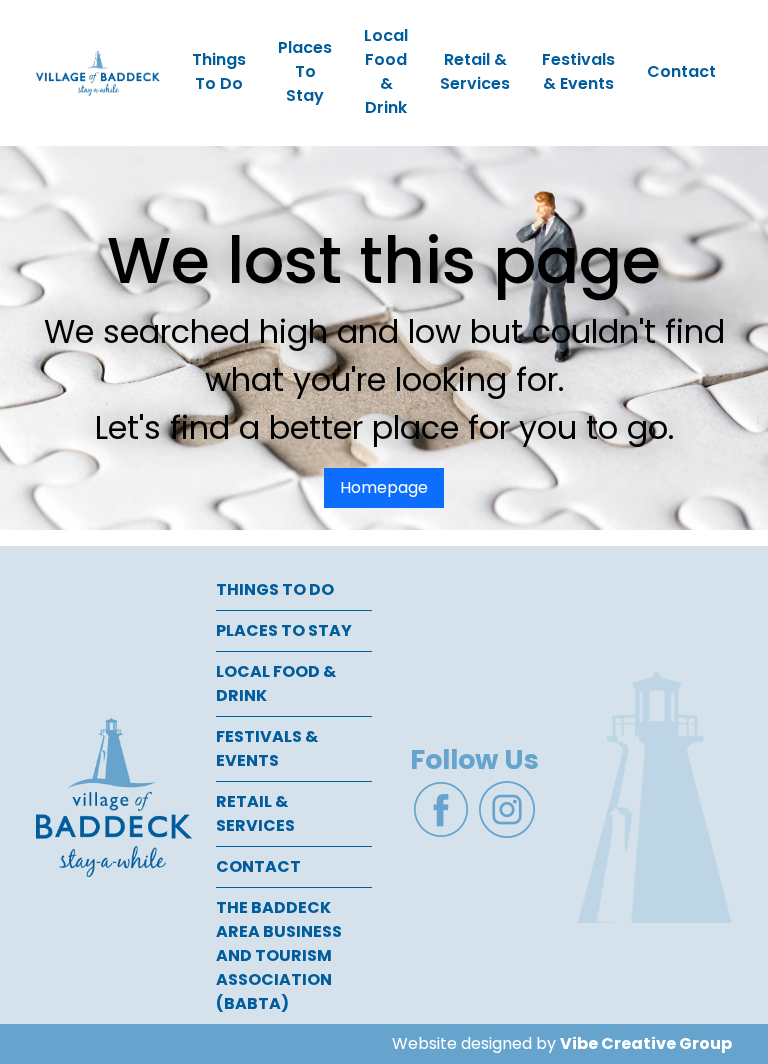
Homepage (384, 487)
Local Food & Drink (386, 71)
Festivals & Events (578, 71)
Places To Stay (305, 71)
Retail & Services (475, 71)
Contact (681, 71)
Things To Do (219, 71)
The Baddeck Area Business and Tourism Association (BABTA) (279, 955)
